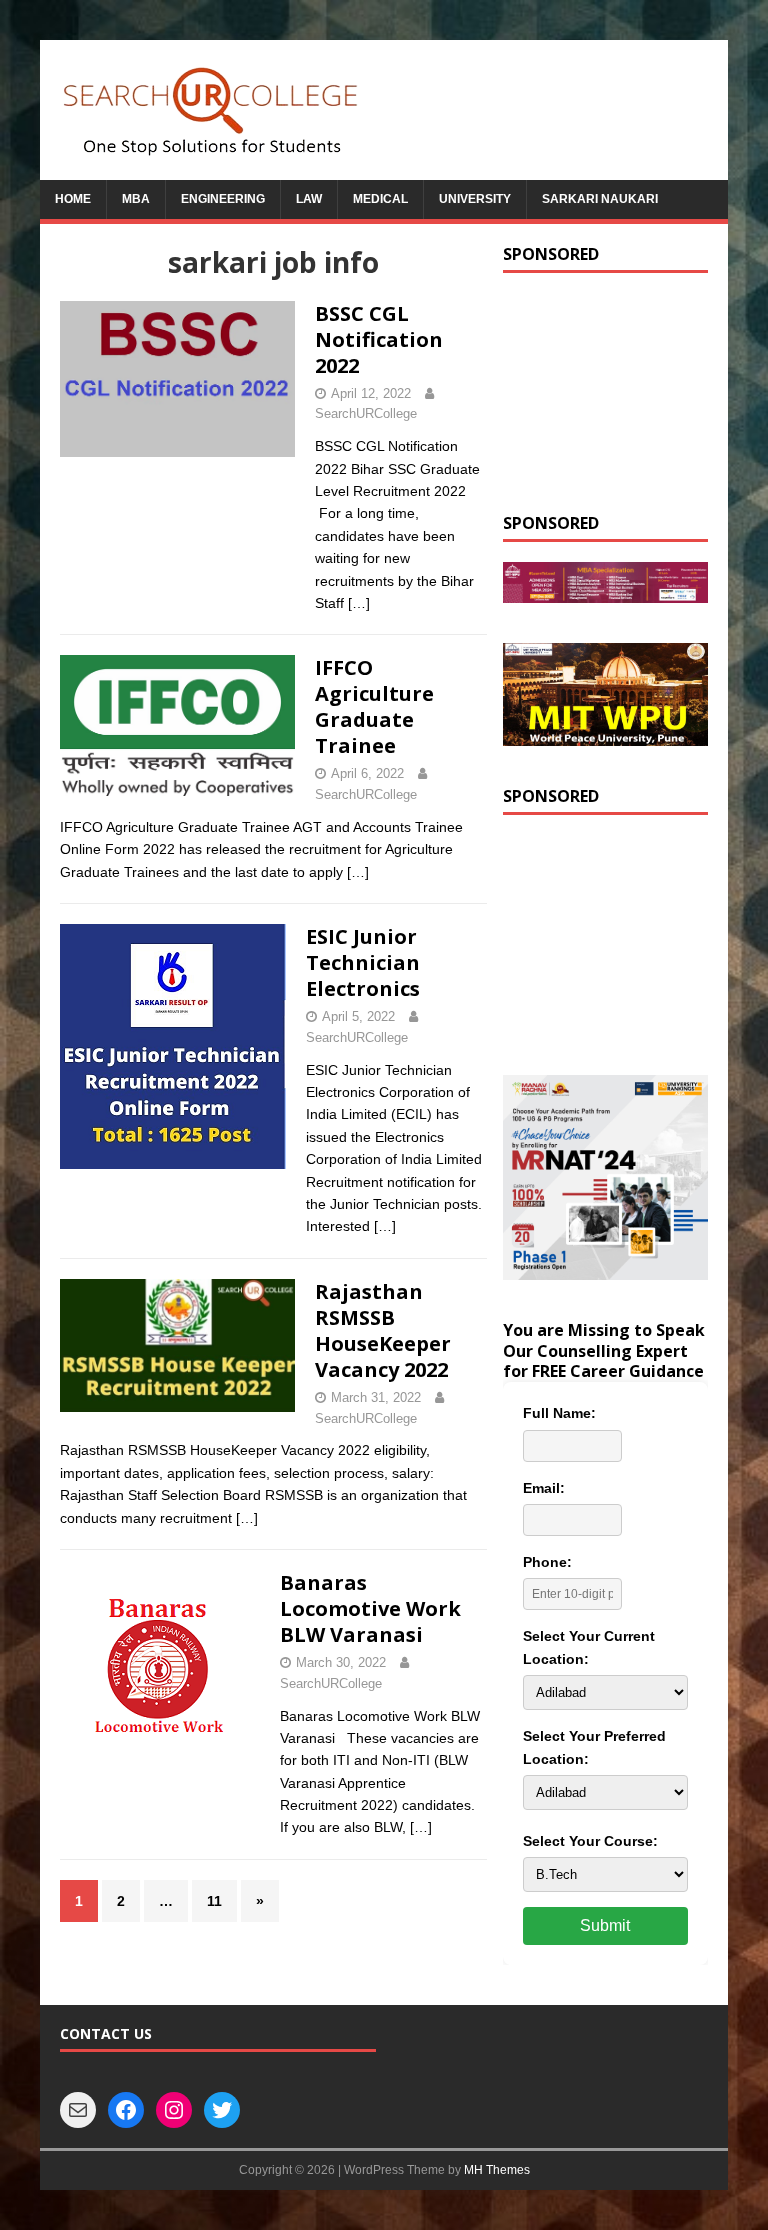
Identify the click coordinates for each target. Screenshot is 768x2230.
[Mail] (78, 2110)
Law (309, 199)
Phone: (547, 1562)
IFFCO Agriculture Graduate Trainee (374, 706)
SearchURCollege (366, 413)
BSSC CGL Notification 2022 (379, 339)
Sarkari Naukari (600, 199)
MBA (136, 199)
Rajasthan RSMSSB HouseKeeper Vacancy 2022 (383, 1330)
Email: (544, 1488)
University (475, 199)
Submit (605, 1925)
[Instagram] (174, 2110)
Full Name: (559, 1413)
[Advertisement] (605, 393)
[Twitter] (222, 2110)
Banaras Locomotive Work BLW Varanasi (370, 1608)
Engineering (223, 199)
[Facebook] (126, 2110)
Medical (380, 199)
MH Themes (497, 2170)
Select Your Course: (590, 1841)
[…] (359, 603)
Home (73, 199)
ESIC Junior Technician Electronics (363, 962)
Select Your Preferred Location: (594, 1747)
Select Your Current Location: (589, 1647)
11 (214, 1901)
